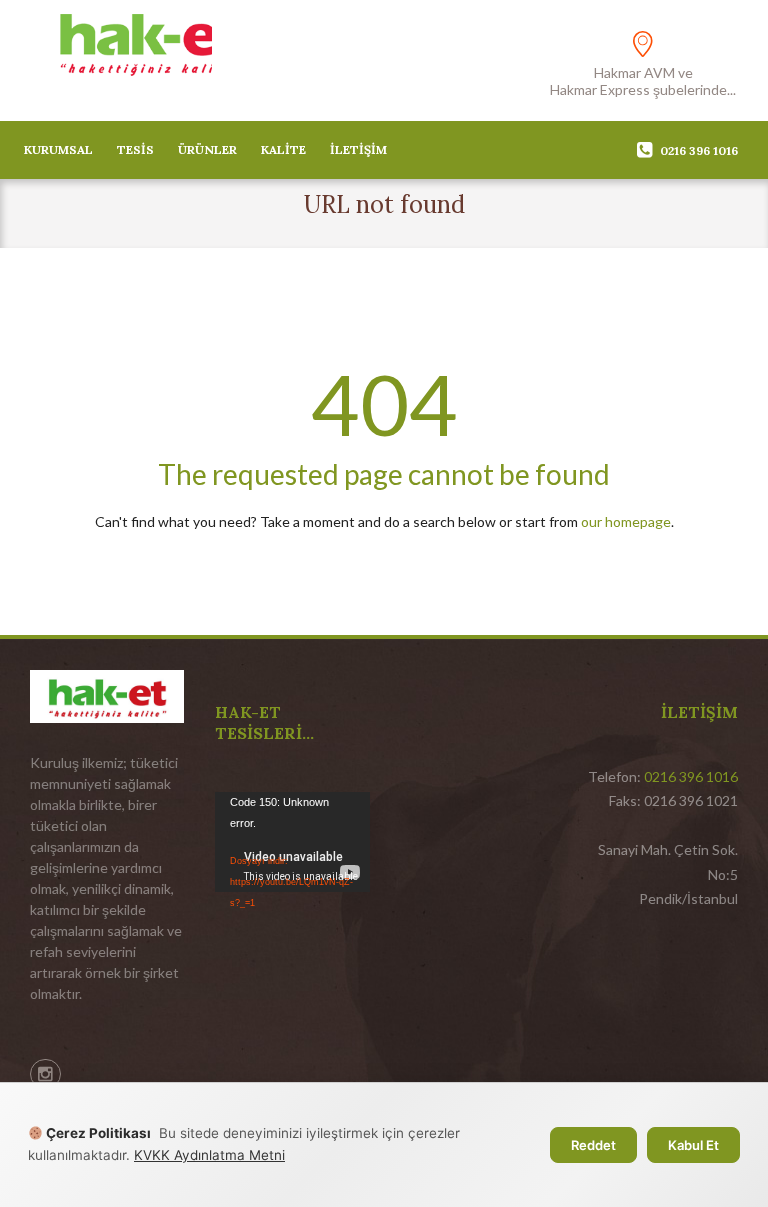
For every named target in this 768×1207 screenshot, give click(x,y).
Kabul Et (693, 1145)
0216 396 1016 (699, 150)
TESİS (135, 149)
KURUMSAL (58, 149)
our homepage (626, 521)
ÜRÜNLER (207, 149)
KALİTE (283, 149)
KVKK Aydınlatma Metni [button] (209, 1155)
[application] (292, 835)
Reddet (593, 1145)
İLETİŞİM (358, 149)
